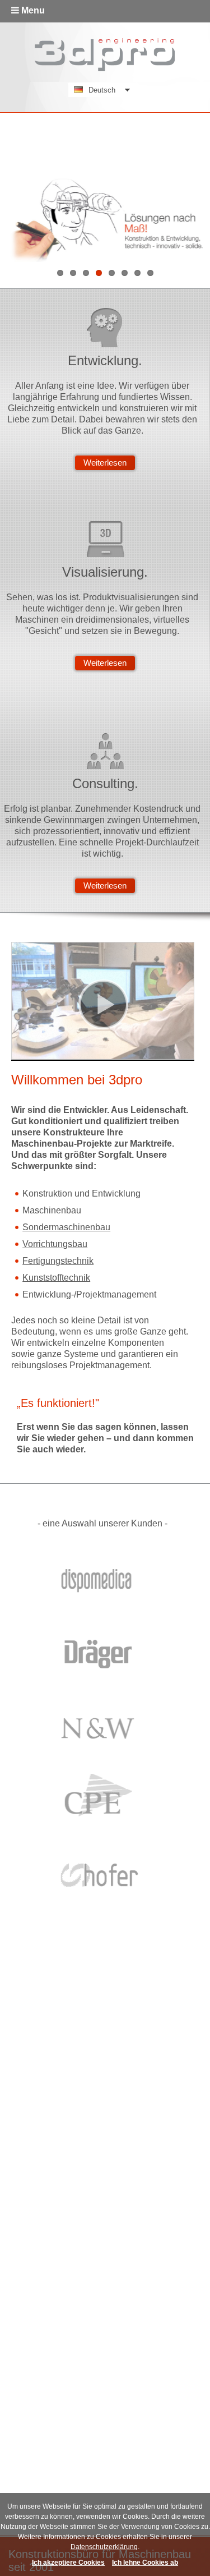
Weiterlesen (105, 463)
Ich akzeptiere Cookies (68, 2563)
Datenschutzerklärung (104, 2547)
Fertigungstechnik (58, 1261)
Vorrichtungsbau (55, 1244)
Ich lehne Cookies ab (145, 2563)
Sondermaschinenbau (66, 1227)
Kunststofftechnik (56, 1278)
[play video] (103, 1005)
